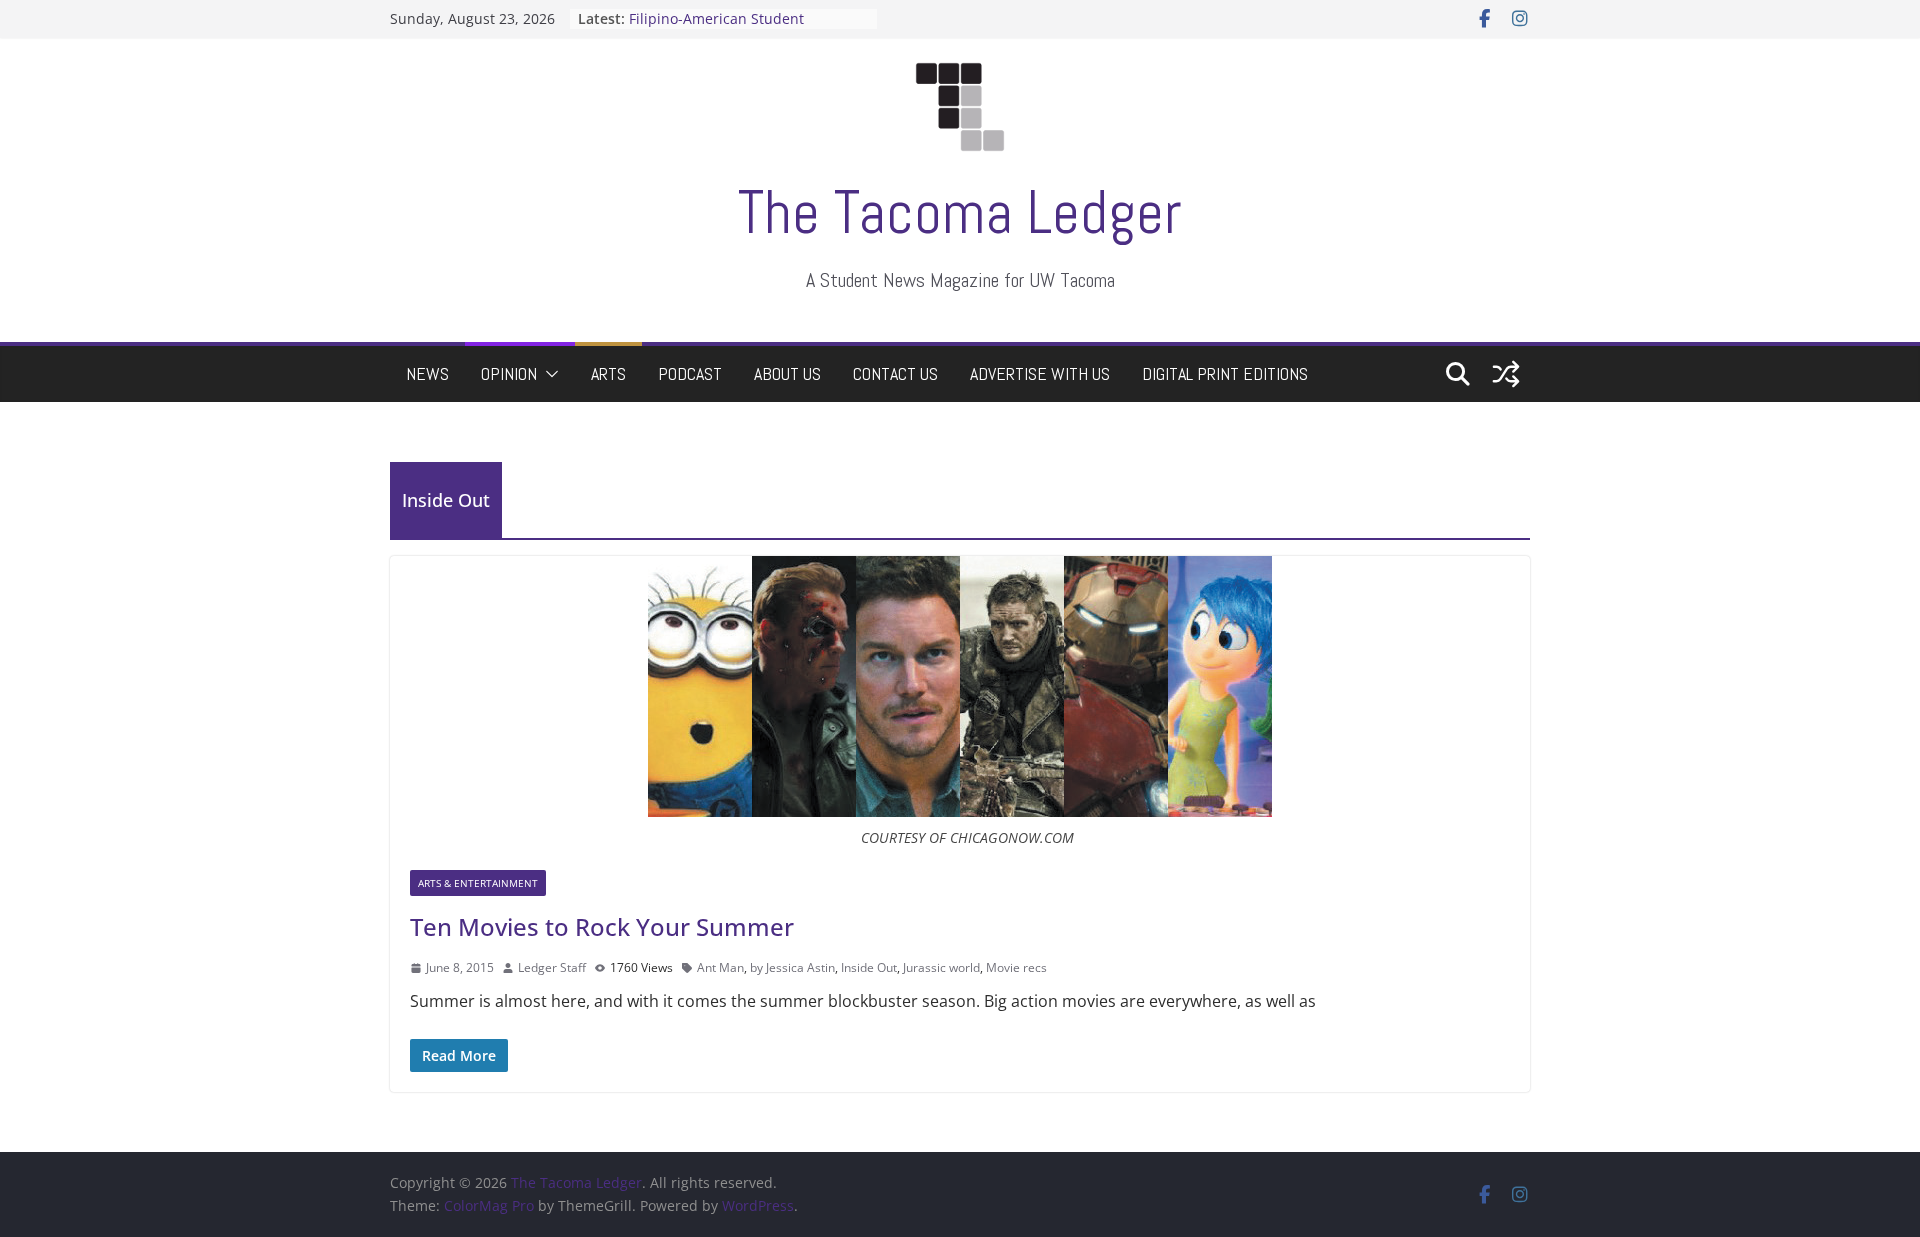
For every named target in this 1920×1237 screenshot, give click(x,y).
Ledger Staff (552, 967)
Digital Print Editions (1225, 373)
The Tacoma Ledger (960, 212)
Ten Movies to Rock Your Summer (602, 926)
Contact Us (895, 373)
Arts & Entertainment (478, 883)
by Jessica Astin (792, 967)
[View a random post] (1506, 374)
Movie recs (1016, 967)
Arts (608, 373)
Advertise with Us (1040, 373)
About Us (787, 373)
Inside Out (869, 967)
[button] (548, 374)
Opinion (509, 373)
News (427, 373)
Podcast (690, 373)
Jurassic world (941, 967)
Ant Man (720, 967)
